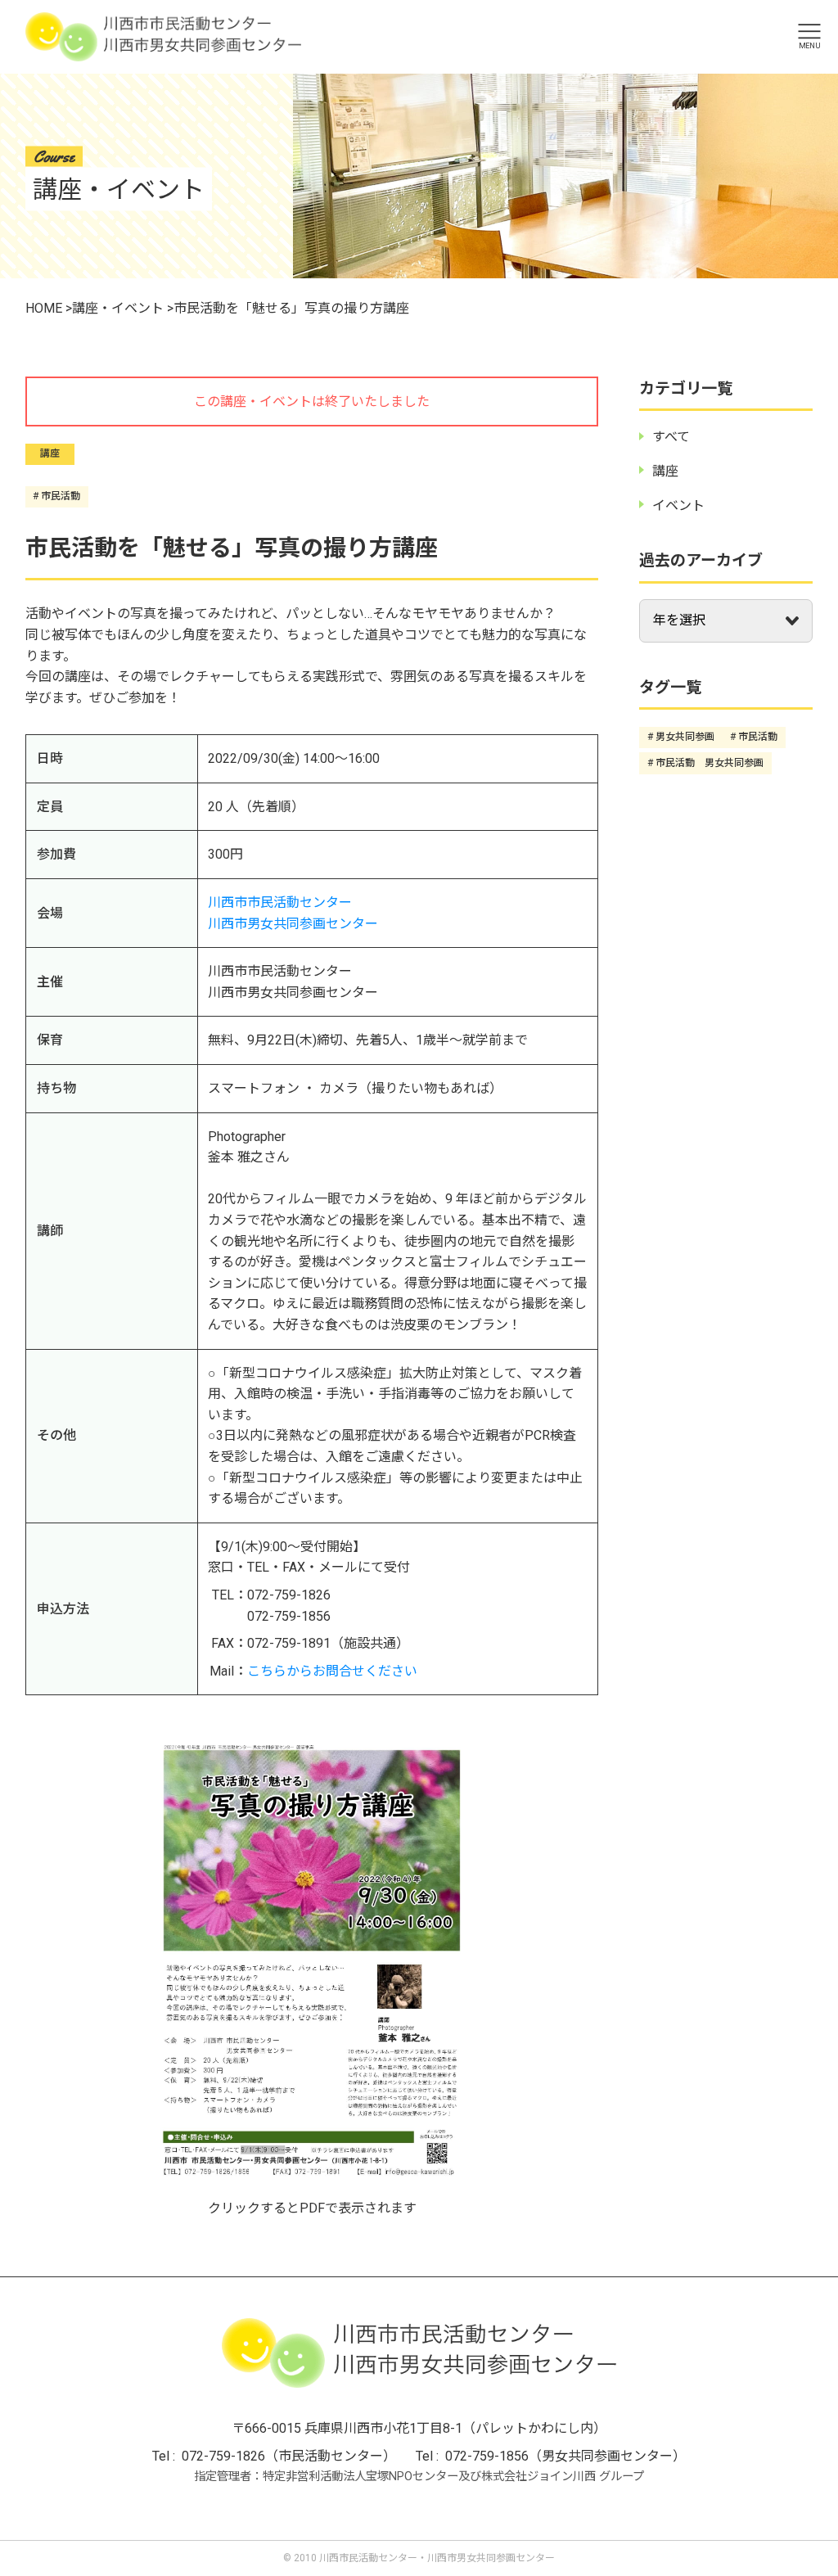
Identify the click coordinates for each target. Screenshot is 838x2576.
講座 (50, 453)
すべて (671, 437)
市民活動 (61, 496)
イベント (678, 505)
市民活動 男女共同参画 (710, 763)
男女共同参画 (685, 737)
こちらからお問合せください (332, 1671)
